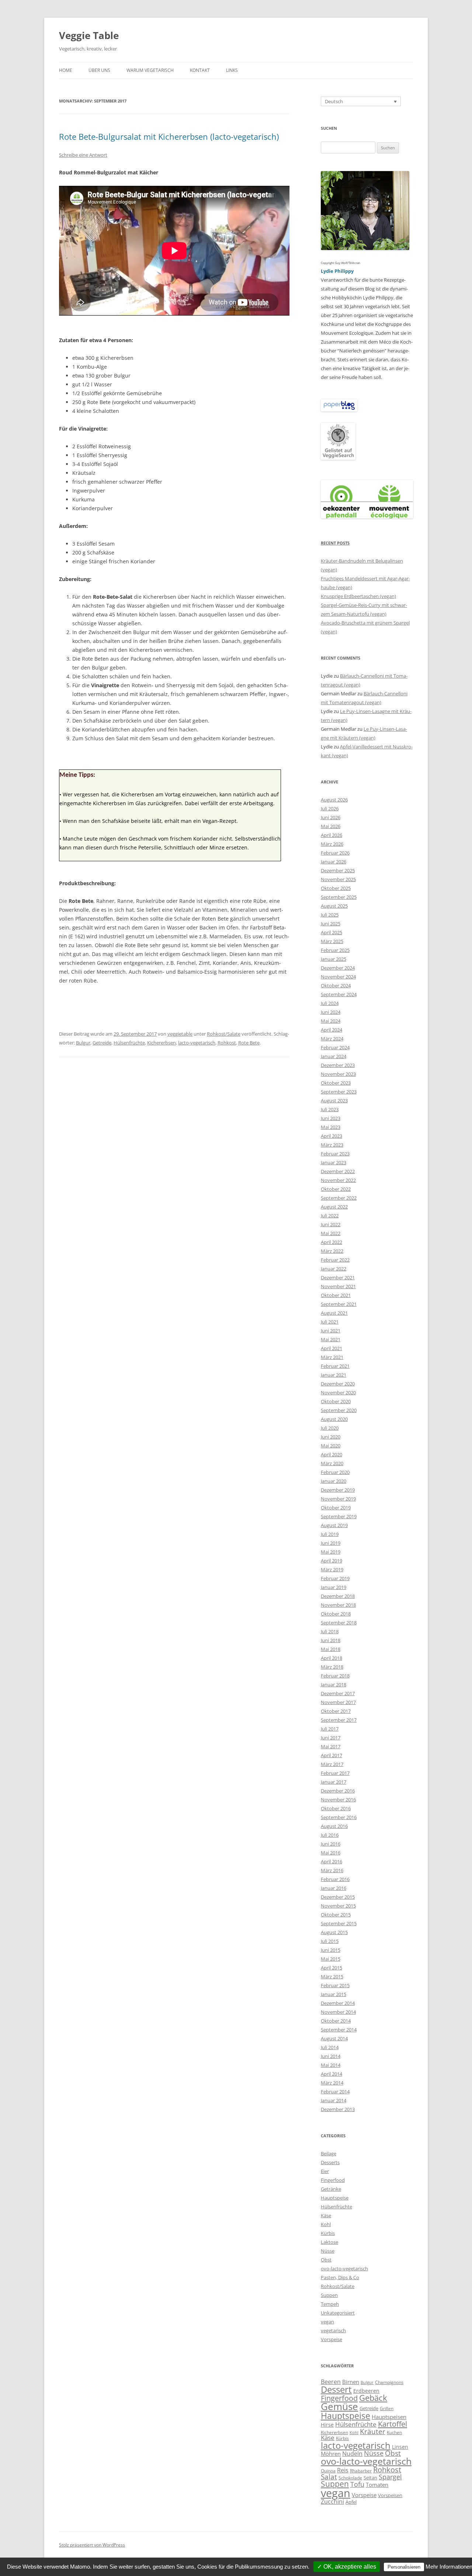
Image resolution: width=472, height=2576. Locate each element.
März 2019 (332, 1569)
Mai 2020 (331, 1446)
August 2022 (334, 1207)
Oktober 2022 (336, 1189)
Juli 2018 (330, 1631)
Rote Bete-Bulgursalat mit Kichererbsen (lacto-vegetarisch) (169, 136)
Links (232, 70)
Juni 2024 (331, 1012)
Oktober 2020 (336, 1401)
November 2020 (338, 1393)
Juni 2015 (331, 1950)
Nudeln (352, 2454)
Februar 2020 (335, 1472)
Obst (326, 2260)
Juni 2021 (331, 1331)
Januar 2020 (334, 1481)
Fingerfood (333, 2180)
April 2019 (332, 1561)
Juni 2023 (331, 1118)
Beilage (329, 2153)
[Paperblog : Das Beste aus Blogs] (339, 410)
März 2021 (332, 1357)
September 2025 (339, 897)
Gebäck (373, 2398)
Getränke (331, 2189)
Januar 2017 (334, 1782)
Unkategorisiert (338, 2313)
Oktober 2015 (336, 1915)
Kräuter (373, 2431)
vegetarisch (333, 2330)
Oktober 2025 (336, 888)
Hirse (327, 2425)
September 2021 (339, 1304)
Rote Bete (249, 1043)
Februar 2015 (335, 1985)
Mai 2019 (331, 1552)
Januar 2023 (334, 1162)
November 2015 (338, 1906)
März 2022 (332, 1251)
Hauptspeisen (389, 2417)
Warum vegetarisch (150, 70)
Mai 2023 (331, 1127)
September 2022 (339, 1198)
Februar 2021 (335, 1366)
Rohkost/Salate (224, 1034)
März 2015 (332, 1977)
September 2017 (339, 1720)
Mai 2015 (331, 1959)
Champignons (389, 2382)
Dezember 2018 (338, 1596)
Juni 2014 (331, 2056)
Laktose (329, 2242)
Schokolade (350, 2478)
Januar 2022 (334, 1269)
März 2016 (332, 1870)
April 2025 (332, 932)
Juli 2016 (330, 1835)
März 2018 (332, 1667)
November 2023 (338, 1074)
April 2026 (332, 835)
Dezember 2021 (338, 1277)
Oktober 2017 (336, 1711)
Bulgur (83, 1043)
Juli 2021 (330, 1322)
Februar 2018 (335, 1676)
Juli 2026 (330, 809)
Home (66, 70)
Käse (326, 2215)
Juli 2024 (330, 1003)
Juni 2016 (331, 1844)
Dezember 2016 (338, 1791)
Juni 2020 (331, 1437)
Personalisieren (404, 2567)
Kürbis (328, 2233)
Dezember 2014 (338, 2003)
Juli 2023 (330, 1109)
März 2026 (332, 844)
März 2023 (332, 1145)
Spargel (390, 2477)
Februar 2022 (335, 1260)
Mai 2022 (331, 1233)
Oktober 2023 (336, 1083)
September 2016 (339, 1817)
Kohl (326, 2224)
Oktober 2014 (336, 2021)
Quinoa (328, 2471)
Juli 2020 (330, 1428)
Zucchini (332, 2501)
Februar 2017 (335, 1773)
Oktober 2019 (336, 1508)
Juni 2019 (331, 1543)
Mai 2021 (331, 1339)
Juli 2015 (330, 1941)
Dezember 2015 (338, 1897)
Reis (343, 2470)
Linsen (400, 2447)
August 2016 (334, 1826)
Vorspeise (332, 2339)
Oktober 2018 (336, 1614)
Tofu (357, 2484)
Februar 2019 (335, 1578)
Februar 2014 (335, 2092)
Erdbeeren (366, 2391)
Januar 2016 (334, 1888)
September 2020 (339, 1410)
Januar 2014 (334, 2100)
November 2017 (338, 1702)
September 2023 (339, 1092)
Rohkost (227, 1043)
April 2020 (332, 1454)
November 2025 (338, 879)
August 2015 (334, 1932)
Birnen (351, 2382)
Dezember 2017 (338, 1693)
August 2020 (334, 1419)
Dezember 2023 (338, 1065)
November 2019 (338, 1499)
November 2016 (338, 1800)
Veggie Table (89, 35)
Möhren (331, 2454)
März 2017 (332, 1764)
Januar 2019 (334, 1587)
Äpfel (351, 2502)
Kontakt (200, 70)
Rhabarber (361, 2471)
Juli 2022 (330, 1216)
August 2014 (334, 2038)
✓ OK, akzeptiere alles (347, 2567)
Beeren (331, 2382)
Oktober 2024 (336, 985)
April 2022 (332, 1242)
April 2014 (332, 2074)
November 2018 (338, 1605)
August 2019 (334, 1525)
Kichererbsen (162, 1043)
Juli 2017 (330, 1729)
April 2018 (332, 1658)
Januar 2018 (334, 1685)
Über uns (99, 70)
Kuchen (394, 2432)
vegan (327, 2322)
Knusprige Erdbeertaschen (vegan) (358, 596)
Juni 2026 (331, 817)
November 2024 (338, 977)
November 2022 (338, 1180)
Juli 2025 (330, 915)
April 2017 (332, 1755)
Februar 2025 (335, 950)
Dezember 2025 (338, 870)
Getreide (102, 1043)
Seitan (370, 2478)
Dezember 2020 (338, 1384)
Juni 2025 (331, 924)
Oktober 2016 (336, 1808)
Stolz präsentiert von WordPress (92, 2545)
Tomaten (377, 2485)
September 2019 (339, 1516)
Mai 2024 (331, 1021)
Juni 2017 (331, 1738)
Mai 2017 (331, 1746)
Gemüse (339, 2406)
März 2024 (332, 1039)
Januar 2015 (334, 1994)
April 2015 (332, 1968)
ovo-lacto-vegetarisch (344, 2269)
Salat (329, 2477)
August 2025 (334, 906)
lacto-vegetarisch (197, 1043)
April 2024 (332, 1030)
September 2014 (339, 2030)
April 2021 (332, 1348)
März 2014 (332, 2083)
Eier (325, 2171)
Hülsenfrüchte (129, 1043)
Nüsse (328, 2251)
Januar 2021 (334, 1375)
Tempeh (330, 2304)
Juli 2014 (330, 2047)
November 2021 (338, 1286)
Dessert (336, 2389)
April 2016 (332, 1861)
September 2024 (339, 994)
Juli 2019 (330, 1534)
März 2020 (332, 1463)
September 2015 (339, 1923)
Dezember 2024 (338, 968)
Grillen (387, 2408)
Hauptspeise (335, 2198)
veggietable (180, 1034)
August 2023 (334, 1101)
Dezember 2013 (338, 2109)
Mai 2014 (331, 2065)
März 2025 (332, 941)
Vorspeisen (390, 2495)
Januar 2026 (334, 862)
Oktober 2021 (336, 1295)
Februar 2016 (335, 1879)
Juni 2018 (331, 1640)
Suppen (329, 2295)
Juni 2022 (331, 1224)
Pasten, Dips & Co (340, 2277)
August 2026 (334, 800)
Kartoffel (393, 2424)
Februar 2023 (335, 1154)
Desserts (330, 2162)
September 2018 (339, 1623)
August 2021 (334, 1313)
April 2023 (332, 1136)
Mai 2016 (331, 1853)
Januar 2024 (334, 1056)
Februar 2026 (335, 853)
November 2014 (338, 2012)
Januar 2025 (334, 959)
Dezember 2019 (338, 1490)
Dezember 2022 (338, 1171)
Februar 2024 (335, 1047)
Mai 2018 (331, 1649)
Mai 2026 (331, 826)
